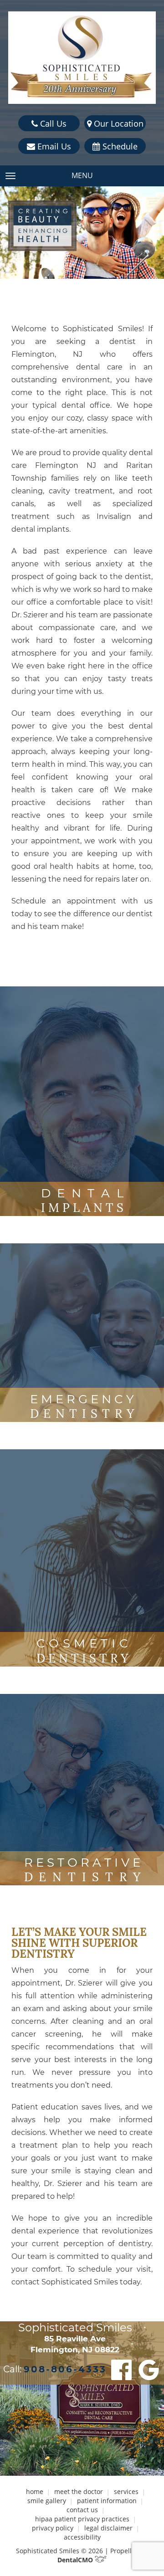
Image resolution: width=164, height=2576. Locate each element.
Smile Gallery (47, 2501)
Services (126, 2491)
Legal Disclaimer (108, 2528)
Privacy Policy (53, 2528)
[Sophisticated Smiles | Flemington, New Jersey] (82, 58)
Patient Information (107, 2501)
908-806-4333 (65, 2369)
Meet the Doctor (79, 2491)
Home (35, 2491)
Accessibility (82, 2537)
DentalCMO (76, 2560)
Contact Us (82, 2510)
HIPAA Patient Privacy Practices (82, 2519)
